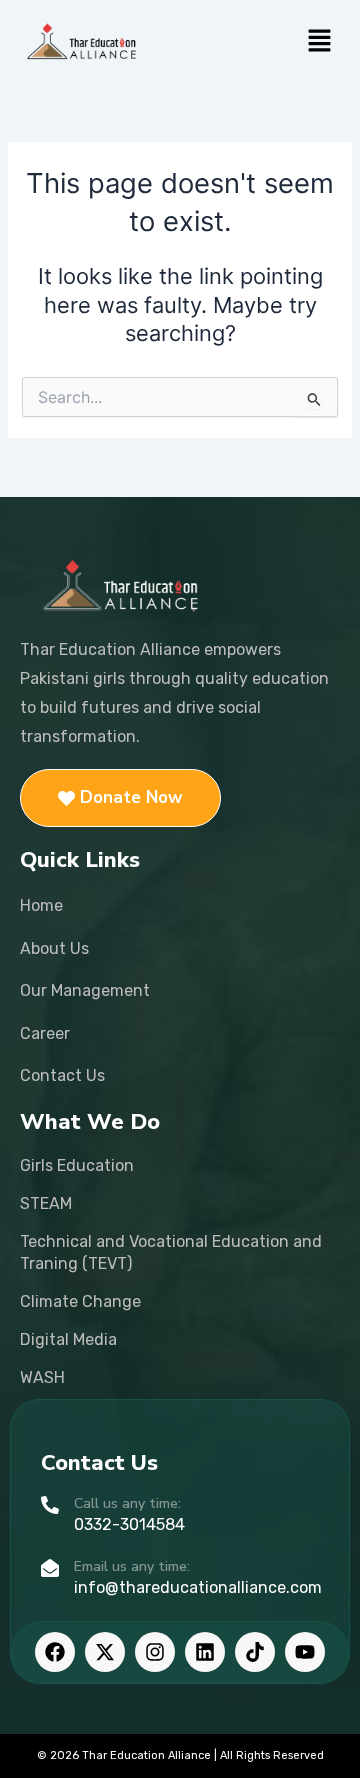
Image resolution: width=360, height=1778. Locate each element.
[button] (320, 41)
